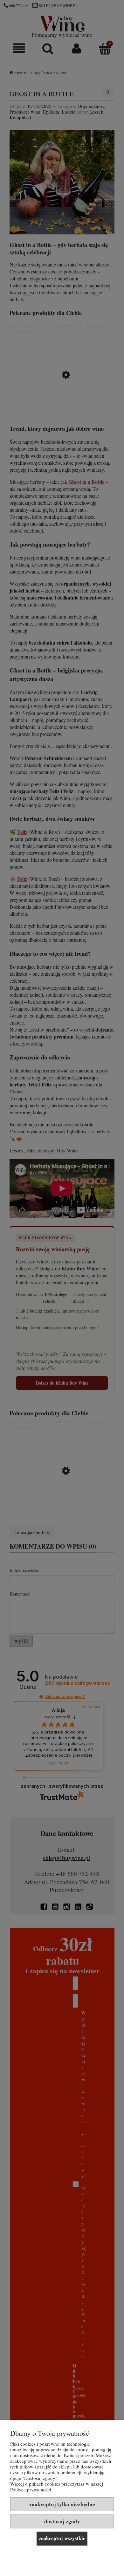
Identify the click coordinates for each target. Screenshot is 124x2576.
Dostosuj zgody (62, 2521)
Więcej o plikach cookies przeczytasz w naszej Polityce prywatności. (57, 2487)
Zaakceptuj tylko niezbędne (62, 2504)
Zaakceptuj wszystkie (62, 2538)
